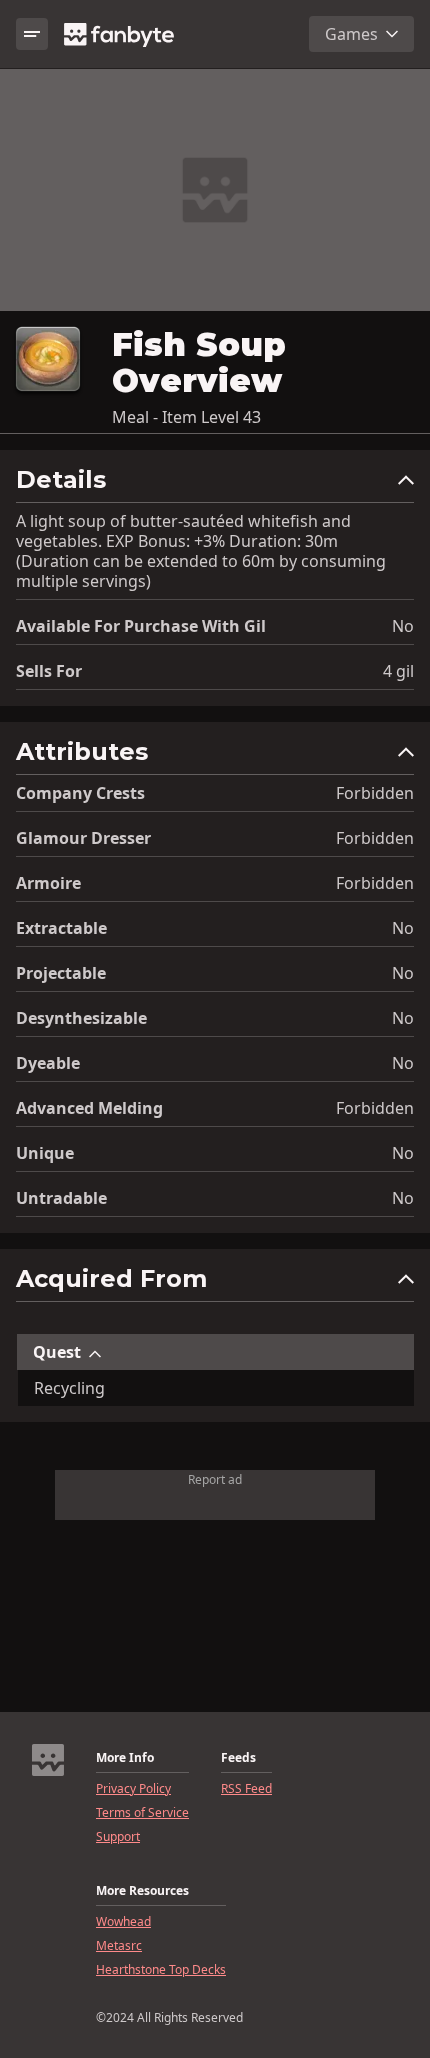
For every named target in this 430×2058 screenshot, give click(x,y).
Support (118, 1837)
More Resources (142, 1891)
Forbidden (375, 793)
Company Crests (80, 793)
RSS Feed (246, 1789)
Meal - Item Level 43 (186, 417)
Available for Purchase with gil (141, 626)
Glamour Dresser (83, 838)
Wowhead (123, 1922)
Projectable (61, 973)
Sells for (49, 671)
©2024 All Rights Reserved (169, 2018)
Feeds (238, 1758)
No (403, 626)
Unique (45, 1153)
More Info (125, 1758)
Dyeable (48, 1063)
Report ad (215, 1479)
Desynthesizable (81, 1018)
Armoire (48, 883)
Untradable (61, 1198)
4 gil (398, 671)
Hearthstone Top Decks (161, 1970)
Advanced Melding (89, 1108)
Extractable (61, 928)
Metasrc (119, 1946)
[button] (215, 484)
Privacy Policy (133, 1789)
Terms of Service (142, 1813)
